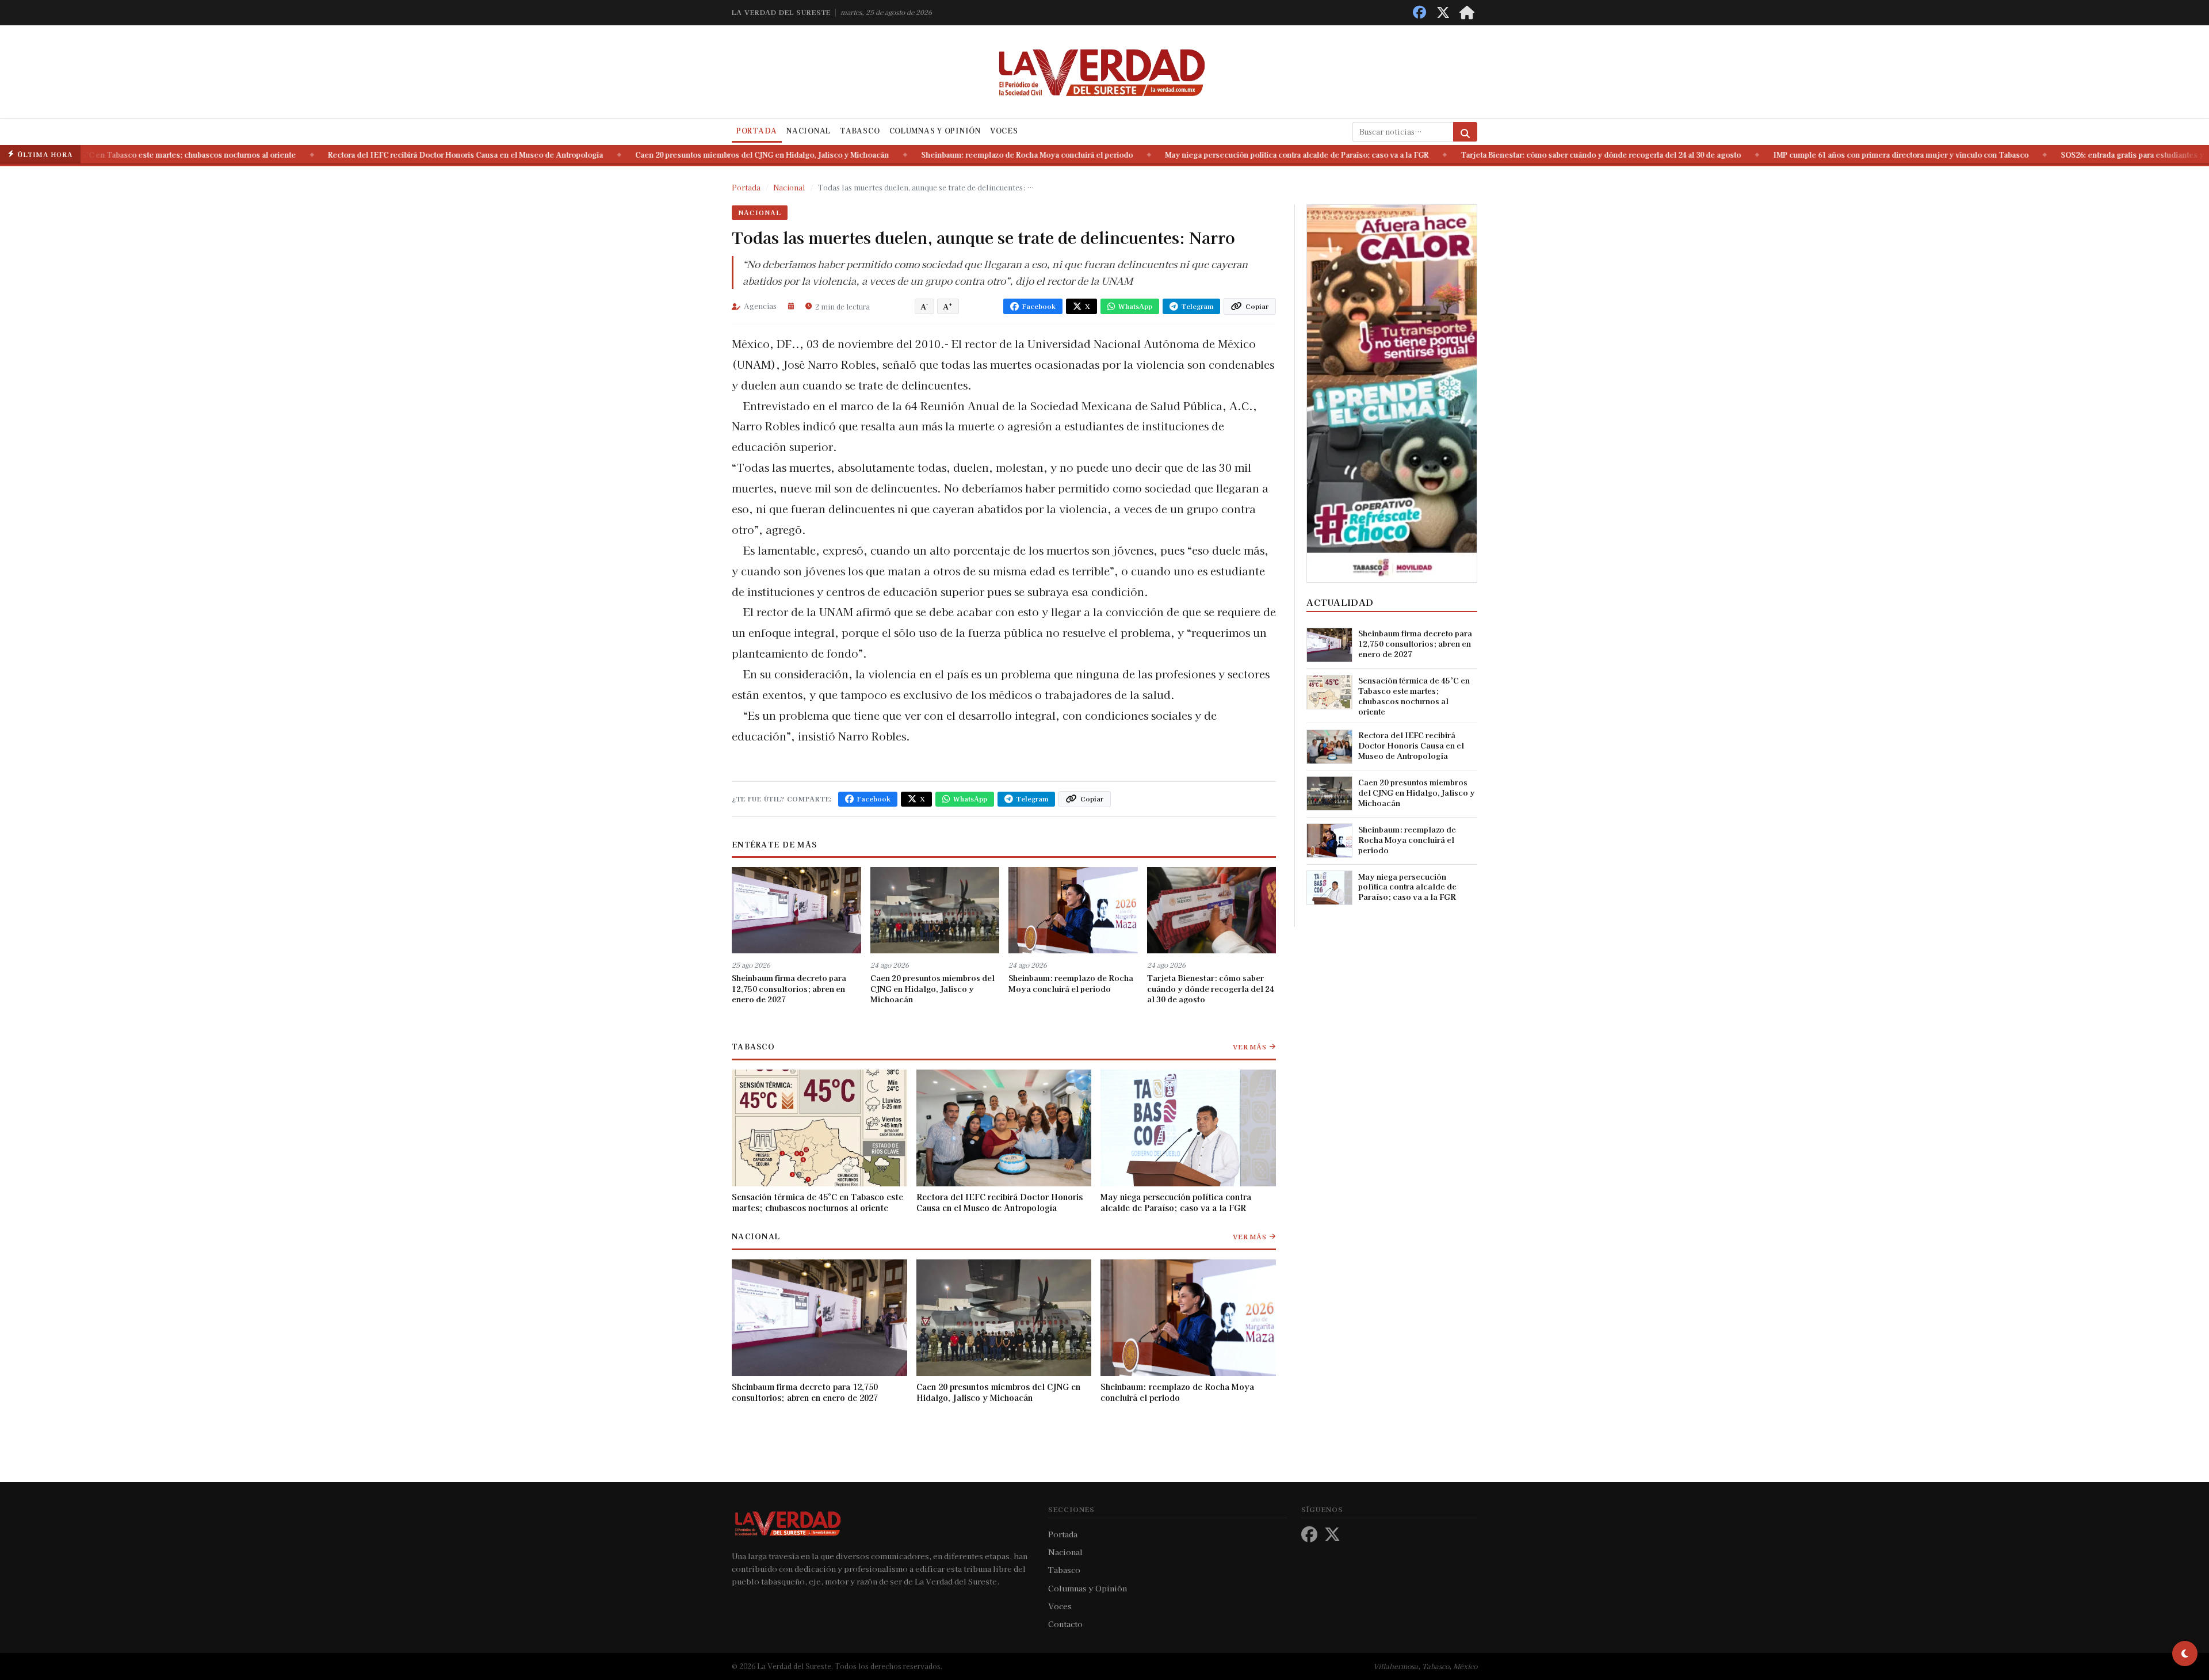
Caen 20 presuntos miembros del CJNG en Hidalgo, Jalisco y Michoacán (609, 155)
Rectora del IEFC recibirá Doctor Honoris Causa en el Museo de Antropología (312, 155)
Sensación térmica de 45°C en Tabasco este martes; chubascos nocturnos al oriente (817, 1202)
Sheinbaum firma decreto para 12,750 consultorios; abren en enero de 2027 (789, 988)
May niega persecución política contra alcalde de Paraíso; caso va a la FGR (1144, 155)
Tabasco (860, 131)
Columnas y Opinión (935, 131)
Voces (1004, 131)
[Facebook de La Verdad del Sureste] (1419, 12)
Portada (757, 131)
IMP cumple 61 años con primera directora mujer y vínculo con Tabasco (1748, 155)
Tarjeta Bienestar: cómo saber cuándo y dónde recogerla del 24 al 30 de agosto (1448, 155)
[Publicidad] (1392, 392)
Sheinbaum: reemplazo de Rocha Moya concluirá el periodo (874, 155)
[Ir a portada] (1467, 12)
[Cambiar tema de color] (2185, 1654)
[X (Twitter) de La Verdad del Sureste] (1443, 12)
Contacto (1065, 1624)
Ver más (1250, 1047)
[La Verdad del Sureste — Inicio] (1104, 71)
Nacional (809, 131)
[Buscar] (1465, 132)
